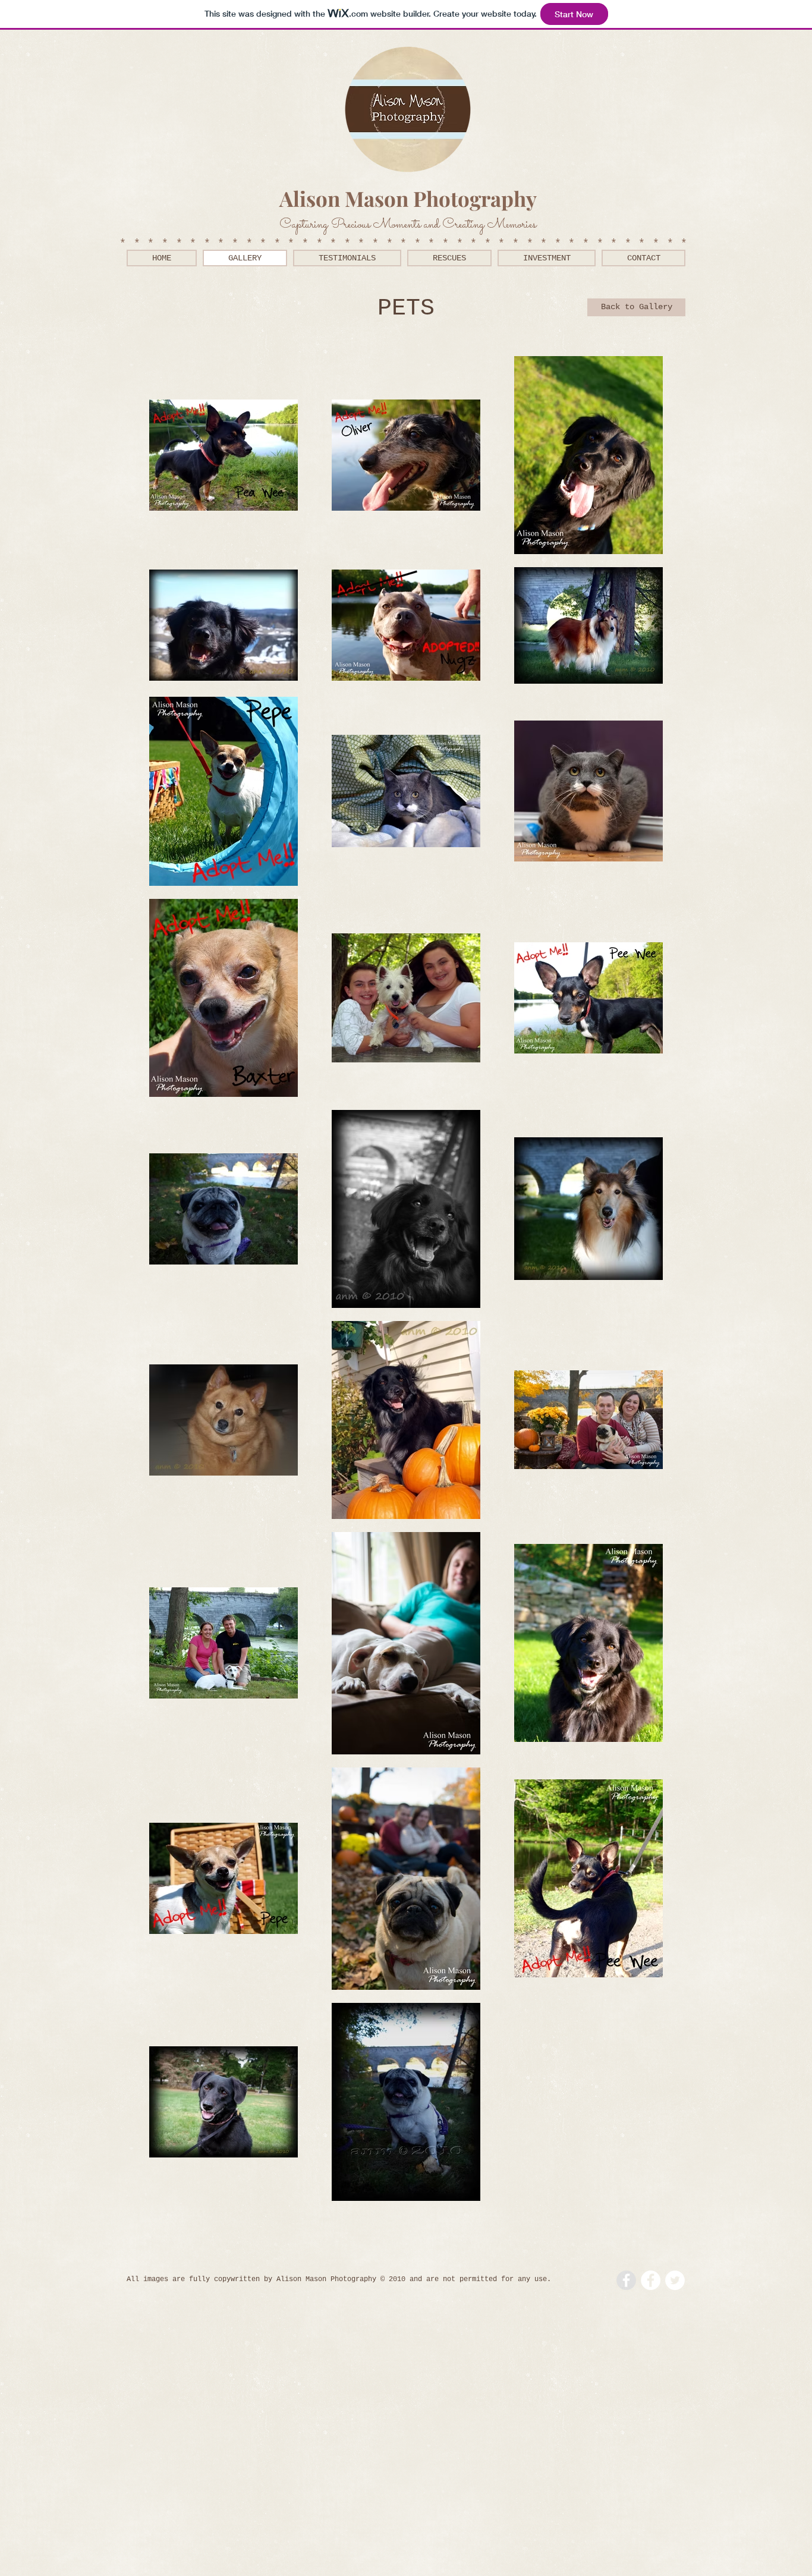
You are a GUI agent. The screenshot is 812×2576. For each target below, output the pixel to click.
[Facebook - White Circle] (651, 2280)
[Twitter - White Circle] (675, 2280)
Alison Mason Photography (408, 198)
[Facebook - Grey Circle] (626, 2280)
